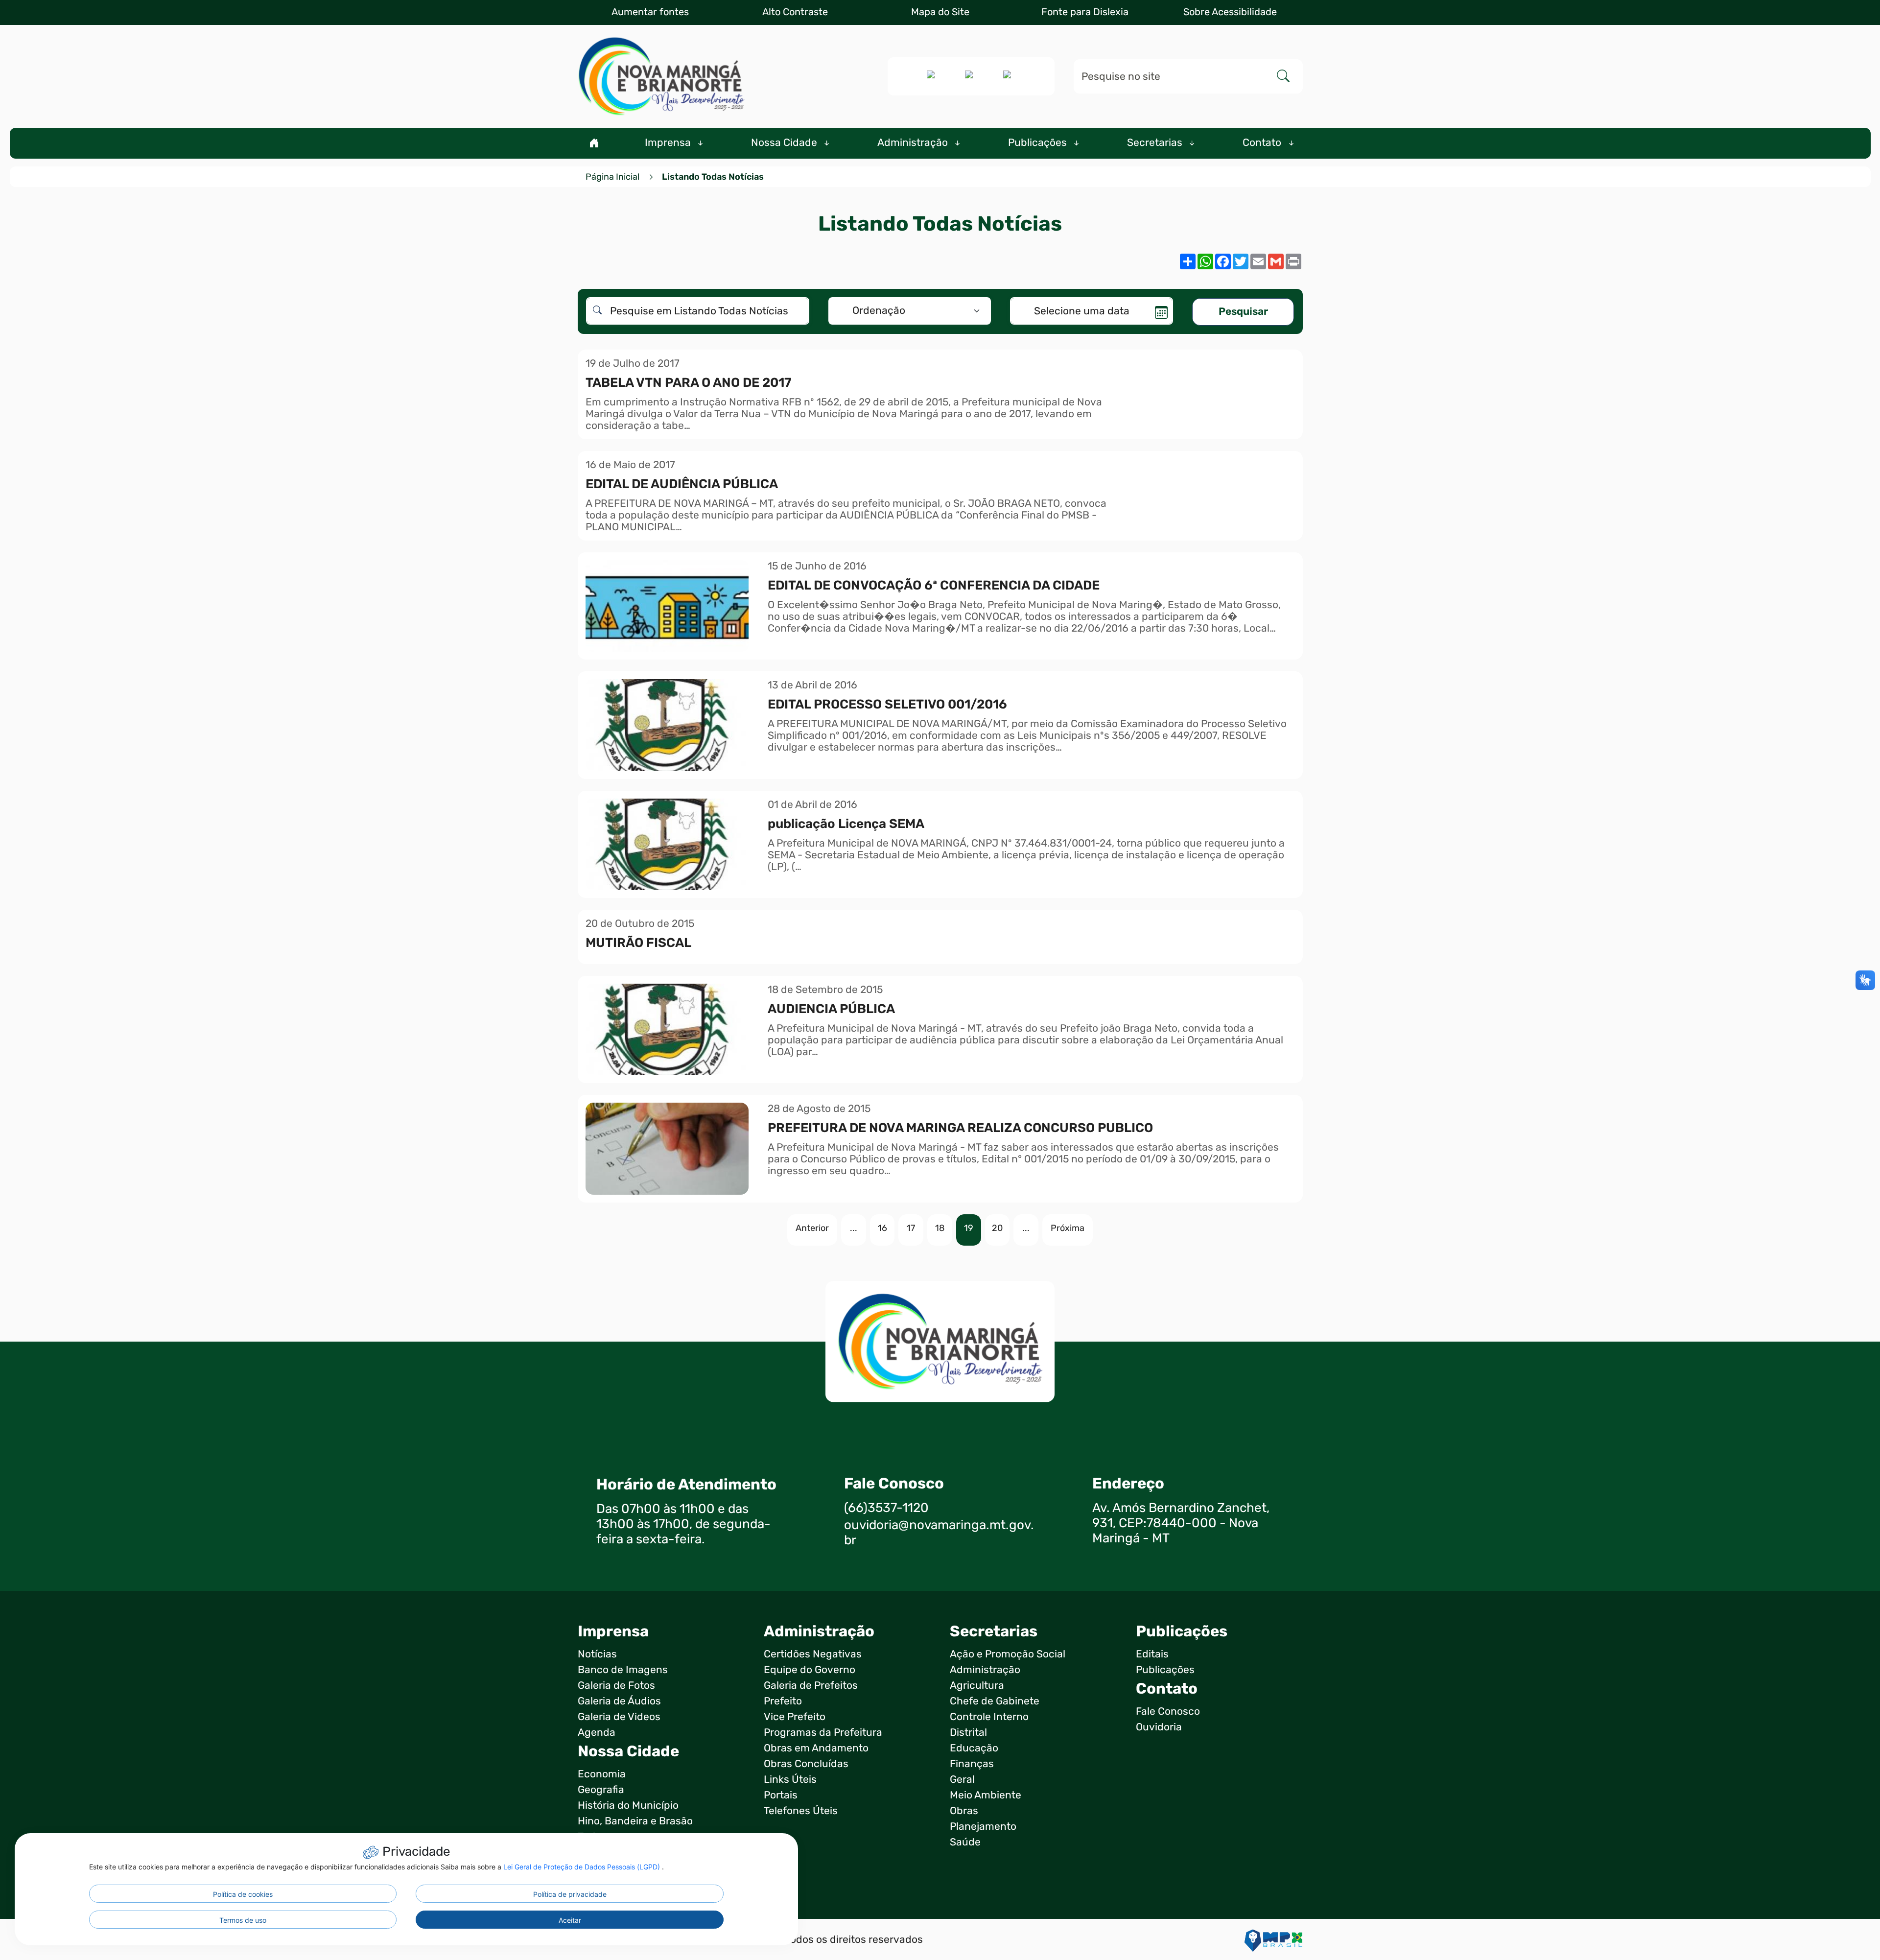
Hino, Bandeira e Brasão (635, 1821)
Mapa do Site (940, 12)
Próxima (1068, 1228)
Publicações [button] (1039, 142)
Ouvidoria (1159, 1727)
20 (997, 1228)
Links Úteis (790, 1779)
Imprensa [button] (669, 142)
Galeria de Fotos (616, 1685)
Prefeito (783, 1701)
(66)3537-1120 (886, 1508)
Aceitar (570, 1920)
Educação (974, 1748)
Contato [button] (1263, 142)
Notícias (597, 1654)
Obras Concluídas (806, 1764)
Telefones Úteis (801, 1811)
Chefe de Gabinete (995, 1701)
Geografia (601, 1790)
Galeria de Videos (619, 1717)
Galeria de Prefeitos (811, 1685)
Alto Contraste (795, 12)
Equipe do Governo (810, 1670)
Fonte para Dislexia (1085, 12)
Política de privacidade (570, 1894)
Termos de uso (243, 1920)
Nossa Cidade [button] (785, 142)
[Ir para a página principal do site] (661, 76)
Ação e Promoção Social (1008, 1654)
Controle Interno (989, 1717)
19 (969, 1228)
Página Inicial (612, 177)
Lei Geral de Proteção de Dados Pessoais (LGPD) (583, 1867)
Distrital (968, 1732)
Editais (1152, 1654)
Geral (962, 1779)
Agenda (597, 1732)
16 (882, 1228)
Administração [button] (914, 142)
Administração (985, 1670)
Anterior (812, 1228)
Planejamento (983, 1826)
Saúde (965, 1842)
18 (940, 1228)
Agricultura (977, 1685)
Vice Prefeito (795, 1717)
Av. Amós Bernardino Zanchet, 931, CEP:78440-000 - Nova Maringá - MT (1181, 1523)
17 (911, 1228)
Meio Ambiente (986, 1795)
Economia (602, 1774)
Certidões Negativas (813, 1654)
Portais (781, 1795)
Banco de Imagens (623, 1670)
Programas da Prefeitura (823, 1732)
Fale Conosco (1168, 1711)
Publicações (1165, 1670)
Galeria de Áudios (619, 1701)
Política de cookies (243, 1894)
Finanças (972, 1764)
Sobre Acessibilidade (1230, 12)
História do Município (628, 1805)
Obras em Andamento (816, 1748)
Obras (964, 1811)
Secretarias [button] (1156, 142)
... (854, 1228)
